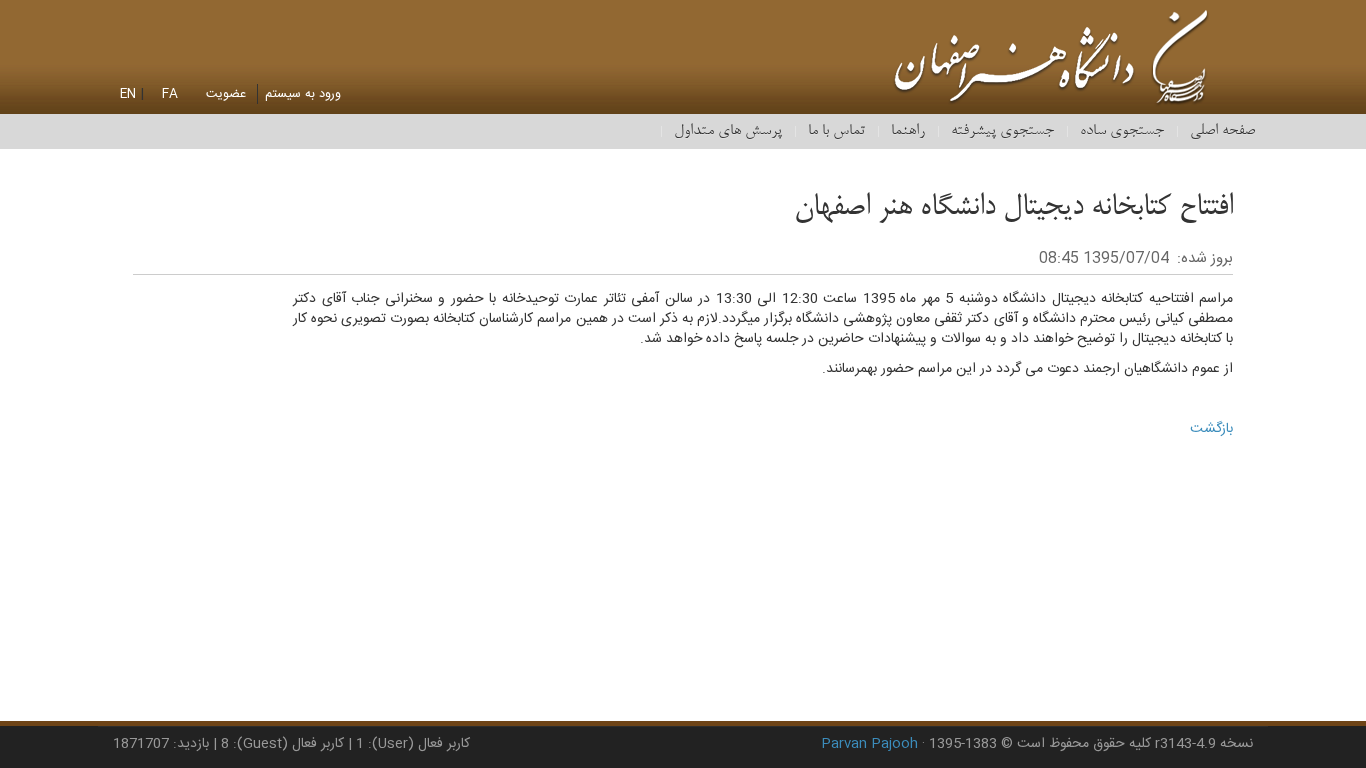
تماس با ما (836, 131)
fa (170, 94)
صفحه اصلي (1222, 131)
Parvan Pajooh (869, 744)
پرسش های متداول (728, 131)
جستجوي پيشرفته (1002, 131)
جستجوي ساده (1122, 131)
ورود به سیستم (303, 94)
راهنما (908, 131)
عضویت (226, 94)
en (128, 94)
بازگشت (1211, 429)
